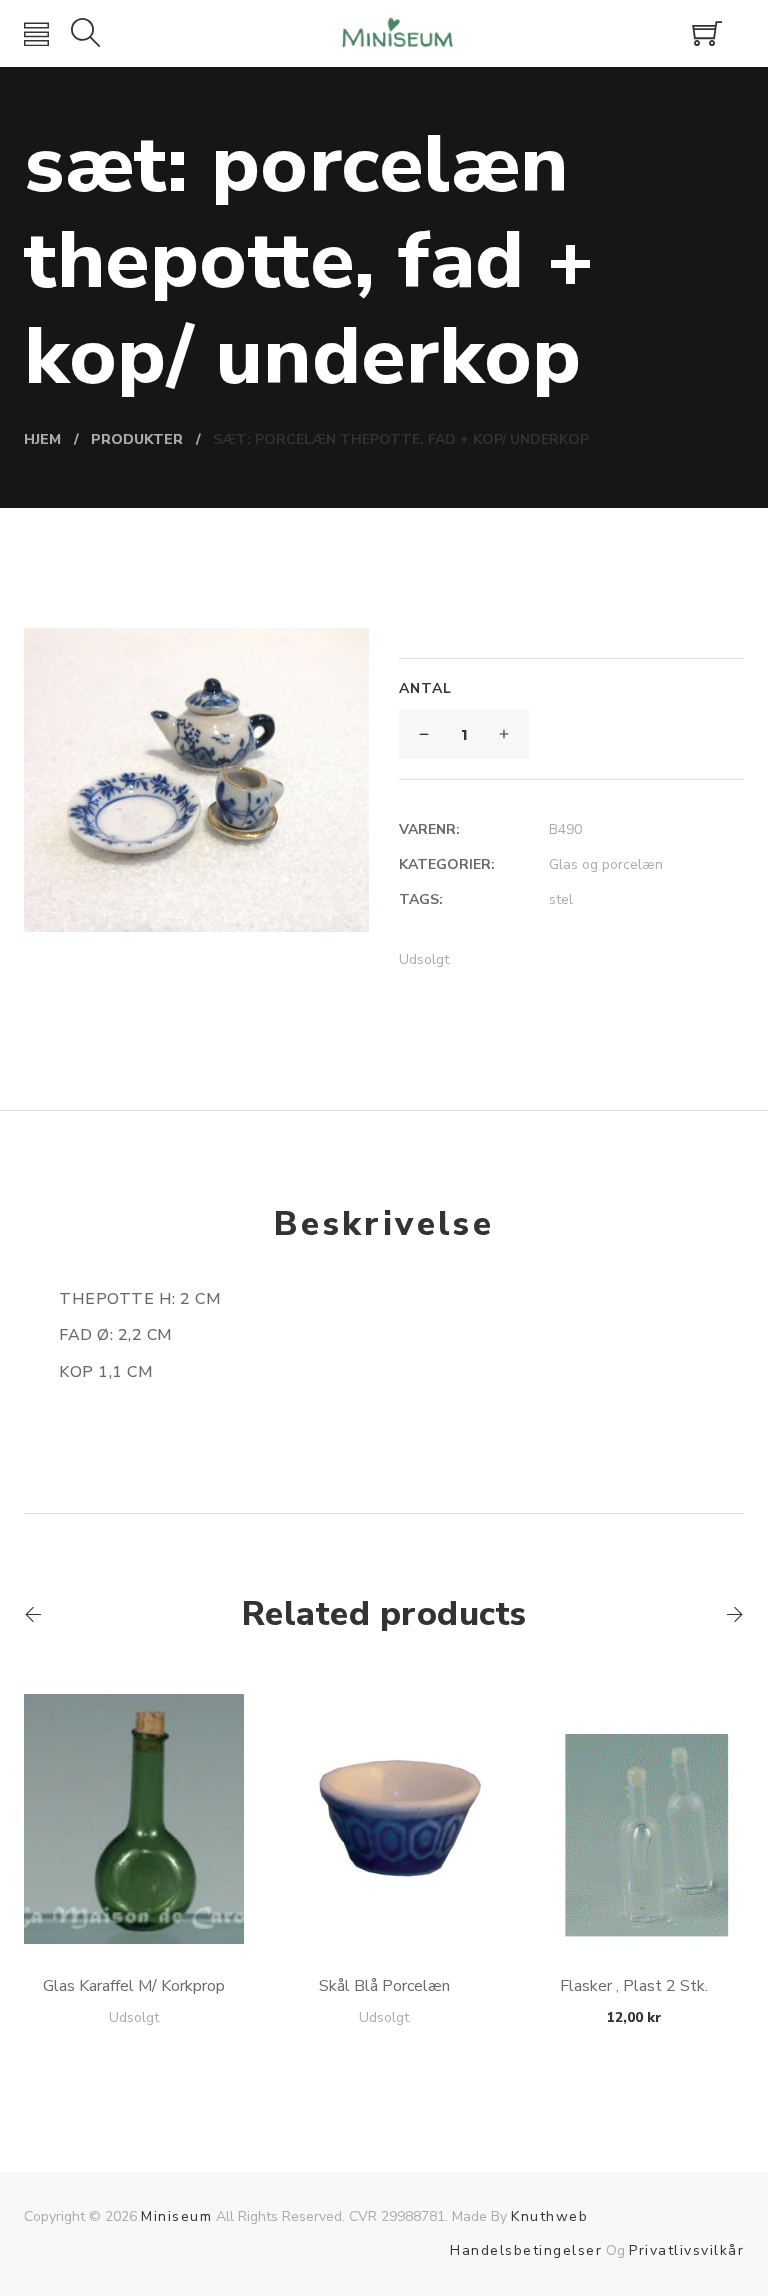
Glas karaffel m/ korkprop (134, 1986)
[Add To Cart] (134, 1896)
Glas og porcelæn (606, 864)
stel (561, 899)
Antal (425, 688)
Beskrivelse (384, 1224)
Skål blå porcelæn (384, 1986)
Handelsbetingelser (526, 2250)
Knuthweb (549, 2216)
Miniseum (176, 2216)
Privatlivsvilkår (686, 2250)
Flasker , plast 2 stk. (634, 1986)
